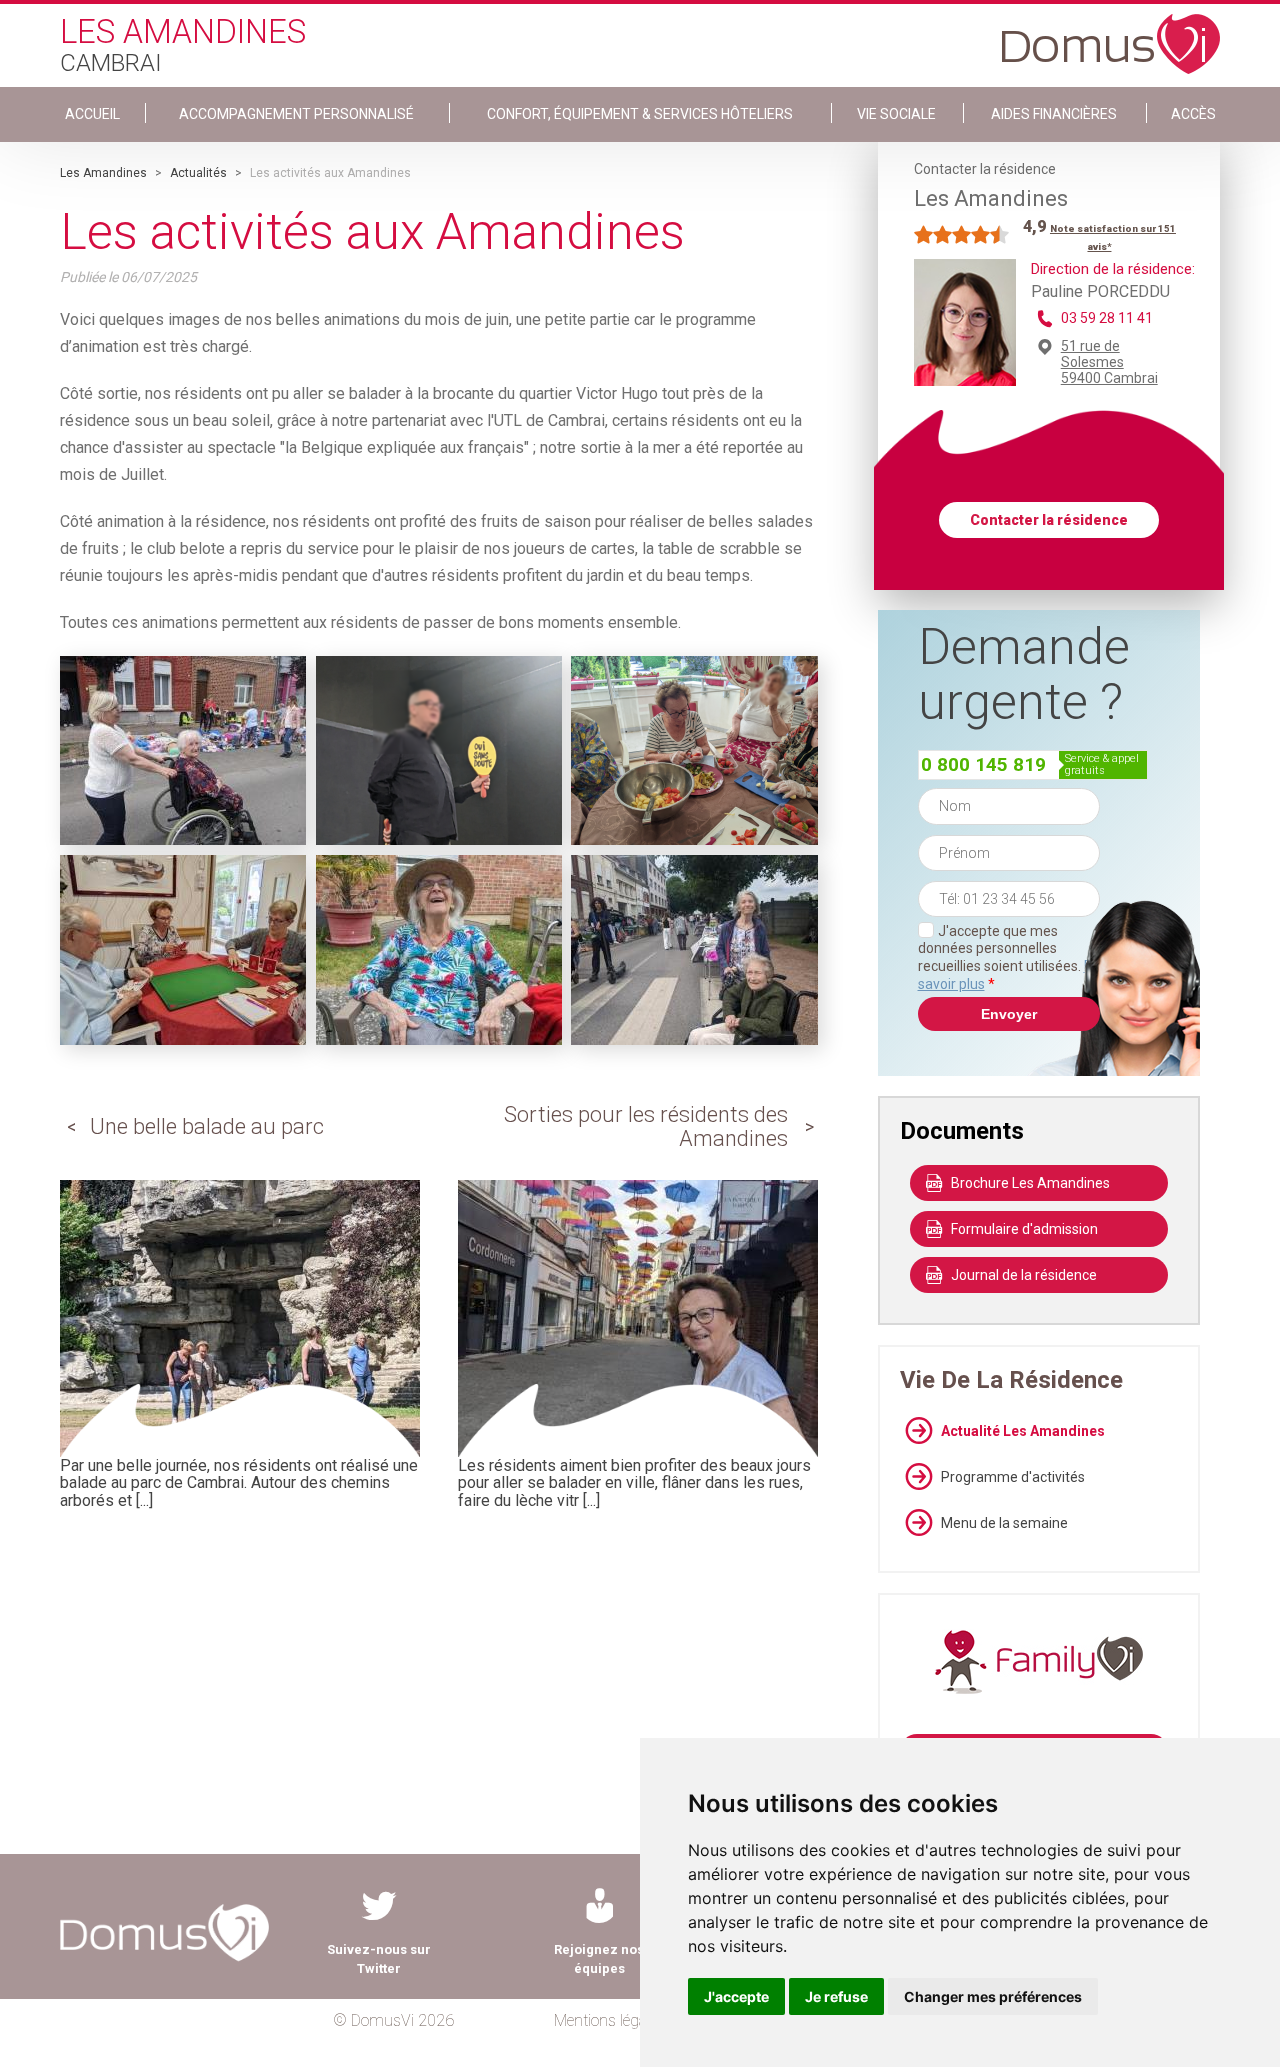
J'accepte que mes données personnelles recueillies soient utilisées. (1009, 957)
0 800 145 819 (983, 764)
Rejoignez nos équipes (599, 1959)
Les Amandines (103, 173)
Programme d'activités (1013, 1477)
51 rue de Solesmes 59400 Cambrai (1109, 362)
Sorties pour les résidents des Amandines (646, 1126)
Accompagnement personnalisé (296, 114)
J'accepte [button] (736, 1996)
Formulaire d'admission (1024, 1229)
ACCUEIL (92, 114)
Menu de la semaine (1004, 1523)
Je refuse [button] (836, 1996)
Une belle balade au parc (207, 1126)
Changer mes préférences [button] (993, 1996)
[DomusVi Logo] (1111, 34)
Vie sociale (896, 114)
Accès (1193, 114)
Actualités (198, 173)
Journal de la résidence (1024, 1275)
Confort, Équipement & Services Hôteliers (640, 114)
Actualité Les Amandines (1023, 1431)
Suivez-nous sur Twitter (379, 1959)
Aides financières (1054, 114)
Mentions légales (609, 2020)
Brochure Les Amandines (1030, 1183)
